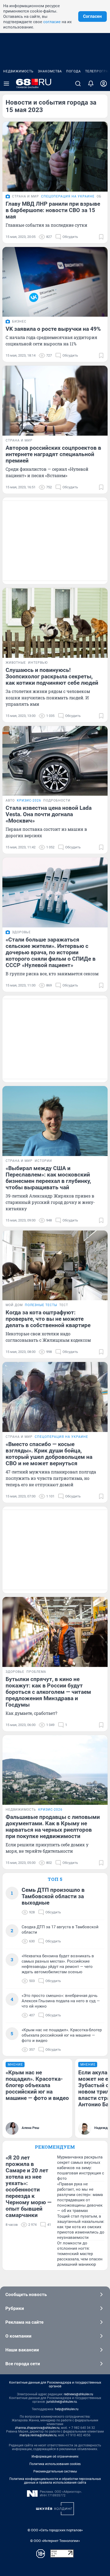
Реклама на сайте (24, 2322)
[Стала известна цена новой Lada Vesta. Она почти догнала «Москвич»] (55, 761)
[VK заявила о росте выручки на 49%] (55, 282)
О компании (18, 2336)
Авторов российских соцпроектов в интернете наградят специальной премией (53, 454)
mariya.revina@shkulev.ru (38, 2435)
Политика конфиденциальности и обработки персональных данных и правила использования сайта (55, 2481)
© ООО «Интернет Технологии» (55, 2541)
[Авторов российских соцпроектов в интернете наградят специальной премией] (55, 401)
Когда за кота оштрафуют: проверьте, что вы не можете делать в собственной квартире (48, 1319)
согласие (52, 22)
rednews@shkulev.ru (78, 2394)
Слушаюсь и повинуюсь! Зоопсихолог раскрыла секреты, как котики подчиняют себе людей (52, 676)
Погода (74, 71)
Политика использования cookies (55, 2464)
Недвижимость (18, 71)
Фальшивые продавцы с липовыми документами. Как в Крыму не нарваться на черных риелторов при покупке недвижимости (53, 1827)
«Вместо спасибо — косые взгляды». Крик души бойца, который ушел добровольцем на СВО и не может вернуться (49, 1454)
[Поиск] (78, 84)
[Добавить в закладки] (101, 237)
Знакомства (50, 71)
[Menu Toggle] (6, 84)
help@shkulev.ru (67, 2409)
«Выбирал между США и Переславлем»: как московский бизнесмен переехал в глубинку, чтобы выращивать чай (48, 1178)
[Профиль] (104, 84)
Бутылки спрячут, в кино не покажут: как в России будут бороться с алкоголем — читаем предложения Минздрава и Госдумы (48, 1692)
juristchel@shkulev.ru (62, 2402)
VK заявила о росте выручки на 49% (53, 329)
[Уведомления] (91, 84)
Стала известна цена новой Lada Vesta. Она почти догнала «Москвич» (49, 814)
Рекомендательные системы (55, 2471)
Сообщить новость (26, 2294)
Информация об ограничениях (55, 2457)
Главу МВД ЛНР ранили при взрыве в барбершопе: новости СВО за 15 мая (53, 210)
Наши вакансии (22, 2350)
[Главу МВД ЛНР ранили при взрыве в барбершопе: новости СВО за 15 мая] (55, 157)
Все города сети (23, 2364)
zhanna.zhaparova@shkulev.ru (37, 2428)
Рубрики (15, 2308)
